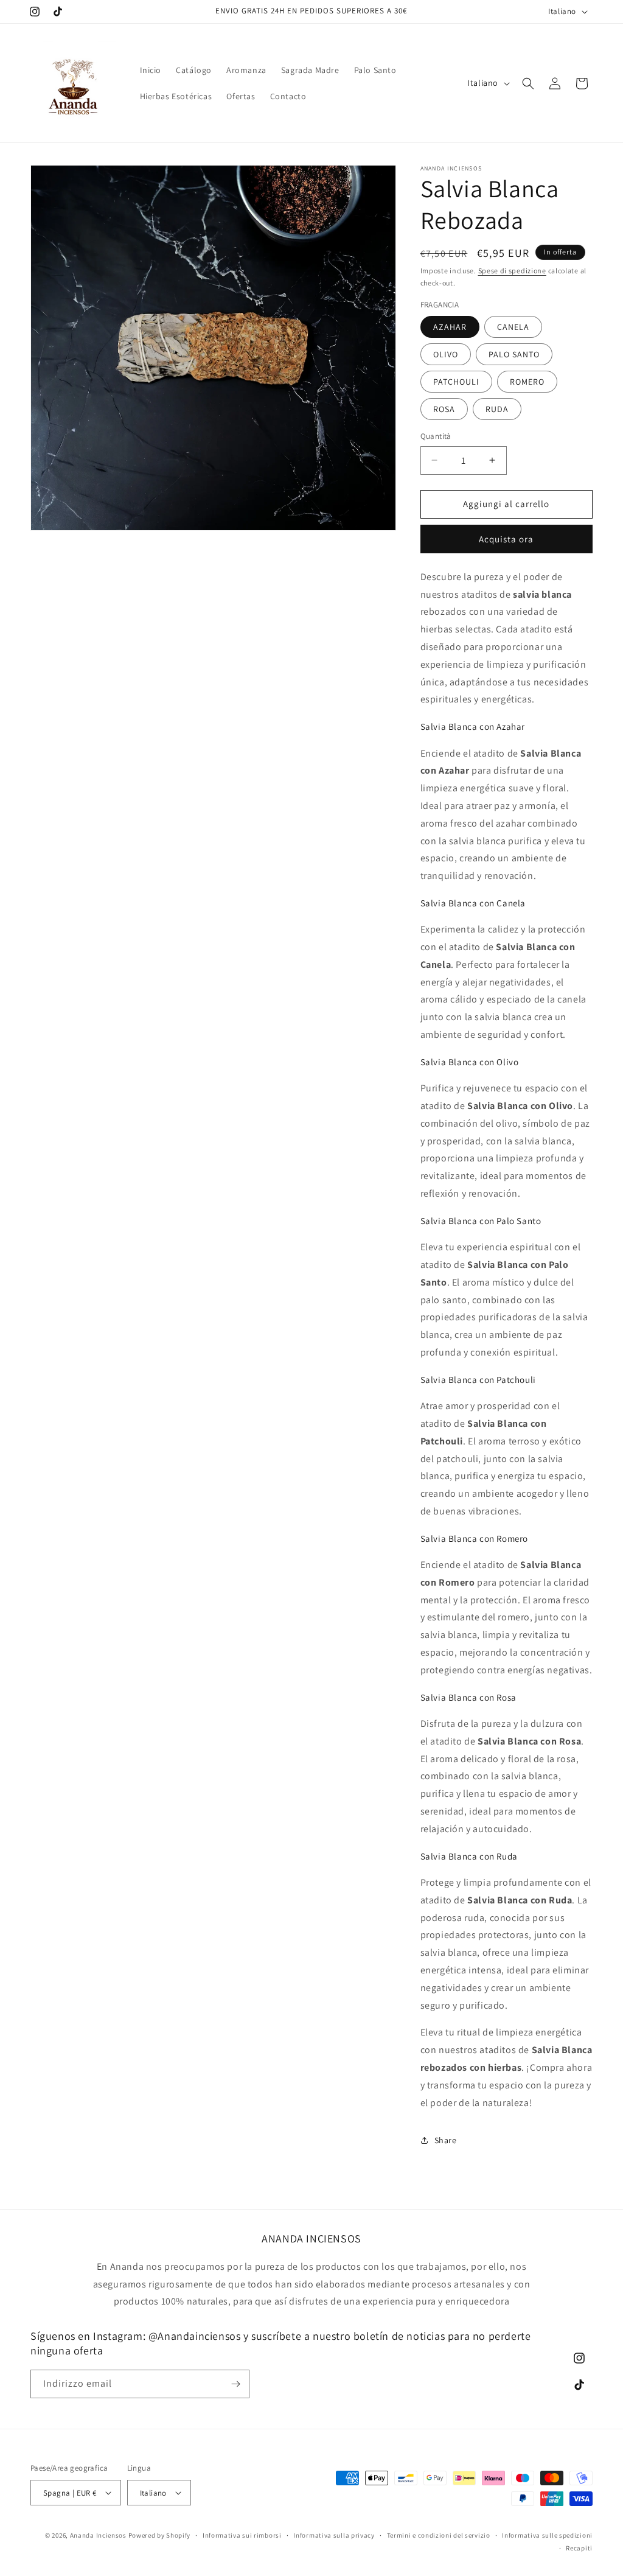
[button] (528, 83)
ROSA (444, 409)
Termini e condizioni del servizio (439, 2535)
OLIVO (446, 354)
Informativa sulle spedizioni (547, 2535)
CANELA (513, 327)
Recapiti (579, 2548)
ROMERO (527, 382)
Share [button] (446, 2140)
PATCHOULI (456, 382)
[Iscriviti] (235, 2384)
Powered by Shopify (160, 2535)
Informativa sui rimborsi (242, 2535)
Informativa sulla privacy (334, 2535)
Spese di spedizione (512, 271)
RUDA (497, 409)
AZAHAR (450, 327)
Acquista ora (506, 539)
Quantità (436, 436)
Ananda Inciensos (98, 2535)
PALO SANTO (514, 354)
